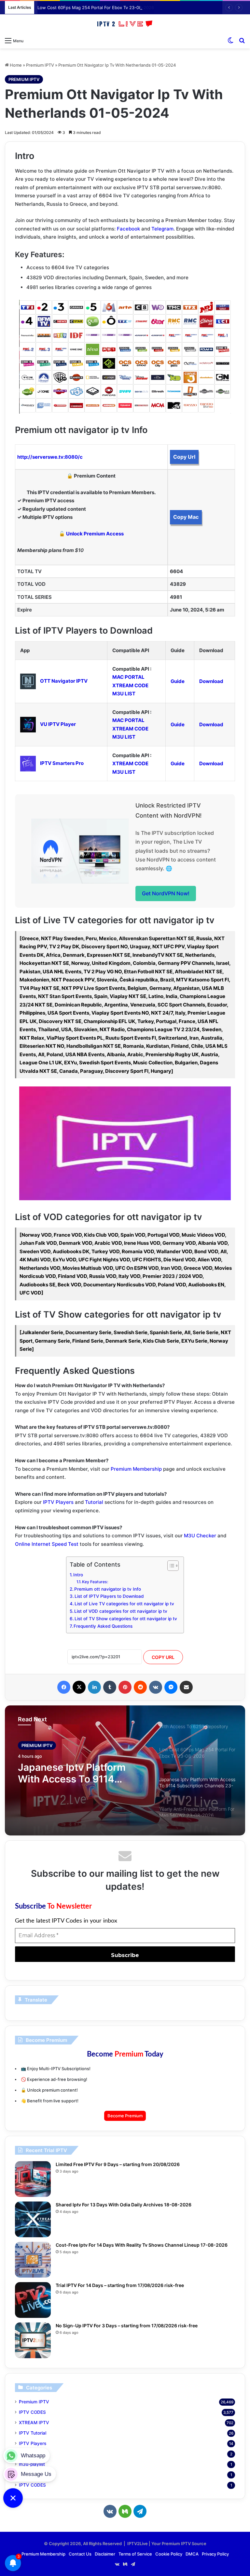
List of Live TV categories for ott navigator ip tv (124, 1604)
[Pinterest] (125, 1687)
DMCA (192, 2554)
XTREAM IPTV (34, 2423)
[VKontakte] (156, 1687)
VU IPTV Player (58, 724)
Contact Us (80, 2554)
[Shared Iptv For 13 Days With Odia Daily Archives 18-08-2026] (33, 2219)
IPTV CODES (32, 2412)
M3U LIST (124, 694)
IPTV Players (58, 1502)
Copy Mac (186, 517)
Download (211, 681)
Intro (78, 1575)
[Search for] (242, 40)
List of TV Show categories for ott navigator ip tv (126, 1619)
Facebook (128, 229)
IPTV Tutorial (33, 2433)
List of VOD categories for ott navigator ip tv (121, 1611)
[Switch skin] (230, 40)
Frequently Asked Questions (103, 1626)
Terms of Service (135, 2554)
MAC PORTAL (128, 677)
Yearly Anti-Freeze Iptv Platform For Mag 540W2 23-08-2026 (77, 1773)
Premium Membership (136, 1469)
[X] (79, 1687)
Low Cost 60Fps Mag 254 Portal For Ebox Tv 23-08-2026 (96, 7)
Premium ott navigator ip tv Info (108, 1589)
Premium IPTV (40, 65)
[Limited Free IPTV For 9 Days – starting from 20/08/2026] (33, 2179)
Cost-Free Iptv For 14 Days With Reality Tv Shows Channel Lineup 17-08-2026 (142, 2245)
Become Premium (125, 2116)
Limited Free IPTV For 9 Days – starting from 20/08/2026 (118, 2164)
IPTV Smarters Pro (62, 763)
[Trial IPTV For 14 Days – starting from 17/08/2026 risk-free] (33, 2300)
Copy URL (163, 1657)
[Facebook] (64, 1687)
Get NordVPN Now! (166, 893)
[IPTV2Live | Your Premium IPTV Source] (125, 24)
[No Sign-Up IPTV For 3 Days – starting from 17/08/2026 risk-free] (33, 2340)
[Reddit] (140, 1687)
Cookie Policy (169, 2554)
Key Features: (95, 1582)
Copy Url (184, 457)
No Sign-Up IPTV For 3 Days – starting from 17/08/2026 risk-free (127, 2326)
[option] (125, 1770)
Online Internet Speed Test (47, 1544)
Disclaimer (105, 2554)
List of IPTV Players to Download (109, 1596)
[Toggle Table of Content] (170, 1566)
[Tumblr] (110, 1687)
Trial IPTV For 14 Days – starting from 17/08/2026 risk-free (120, 2285)
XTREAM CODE (130, 685)
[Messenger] (171, 1687)
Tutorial (94, 1502)
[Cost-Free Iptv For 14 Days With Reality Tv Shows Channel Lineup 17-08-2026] (33, 2260)
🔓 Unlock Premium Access (91, 534)
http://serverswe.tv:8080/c (50, 457)
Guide (178, 681)
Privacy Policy (215, 2554)
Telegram (162, 229)
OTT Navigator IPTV (64, 681)
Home (15, 65)
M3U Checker (200, 1536)
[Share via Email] (186, 1687)
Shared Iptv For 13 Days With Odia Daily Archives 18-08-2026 (124, 2205)
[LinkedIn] (94, 1687)
